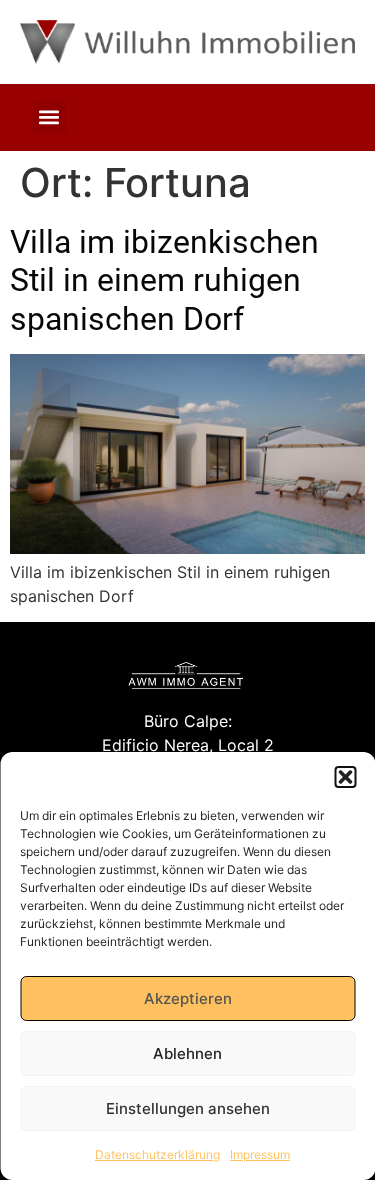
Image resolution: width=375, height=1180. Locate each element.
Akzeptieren (188, 998)
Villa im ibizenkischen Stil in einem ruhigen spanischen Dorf (164, 280)
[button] (345, 777)
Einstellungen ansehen (188, 1108)
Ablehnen (187, 1053)
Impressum (260, 1154)
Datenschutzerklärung (157, 1154)
